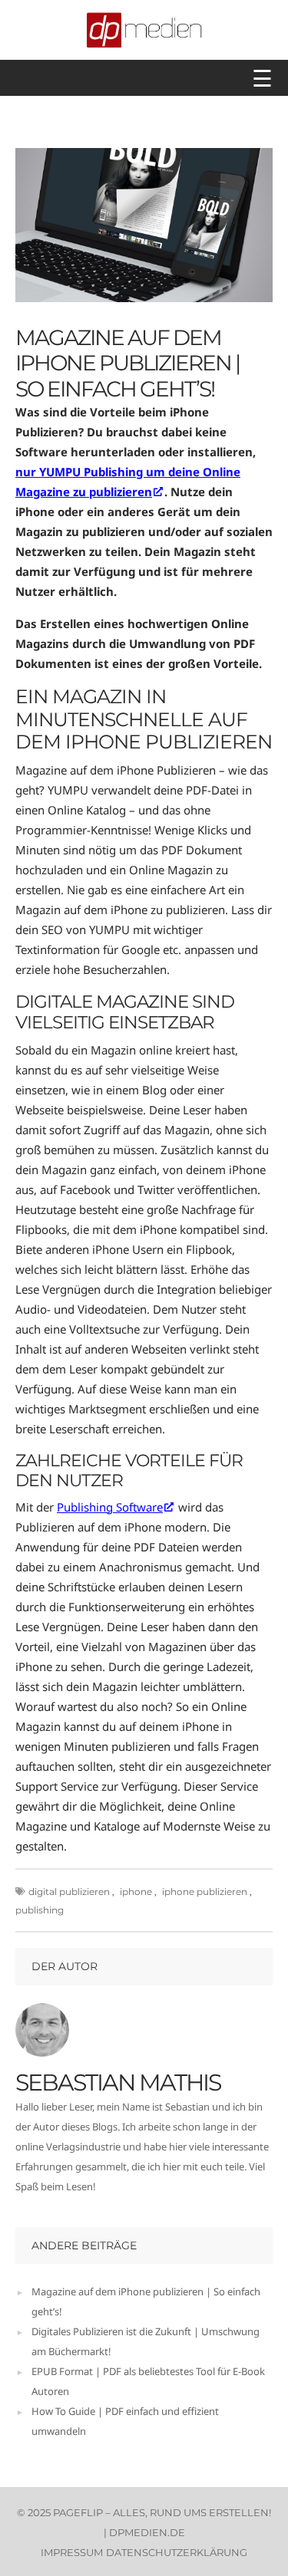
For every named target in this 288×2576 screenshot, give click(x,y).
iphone (136, 1892)
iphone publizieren (205, 1892)
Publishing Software (110, 1507)
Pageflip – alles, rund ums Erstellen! (162, 2512)
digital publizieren (69, 1892)
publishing (40, 1910)
